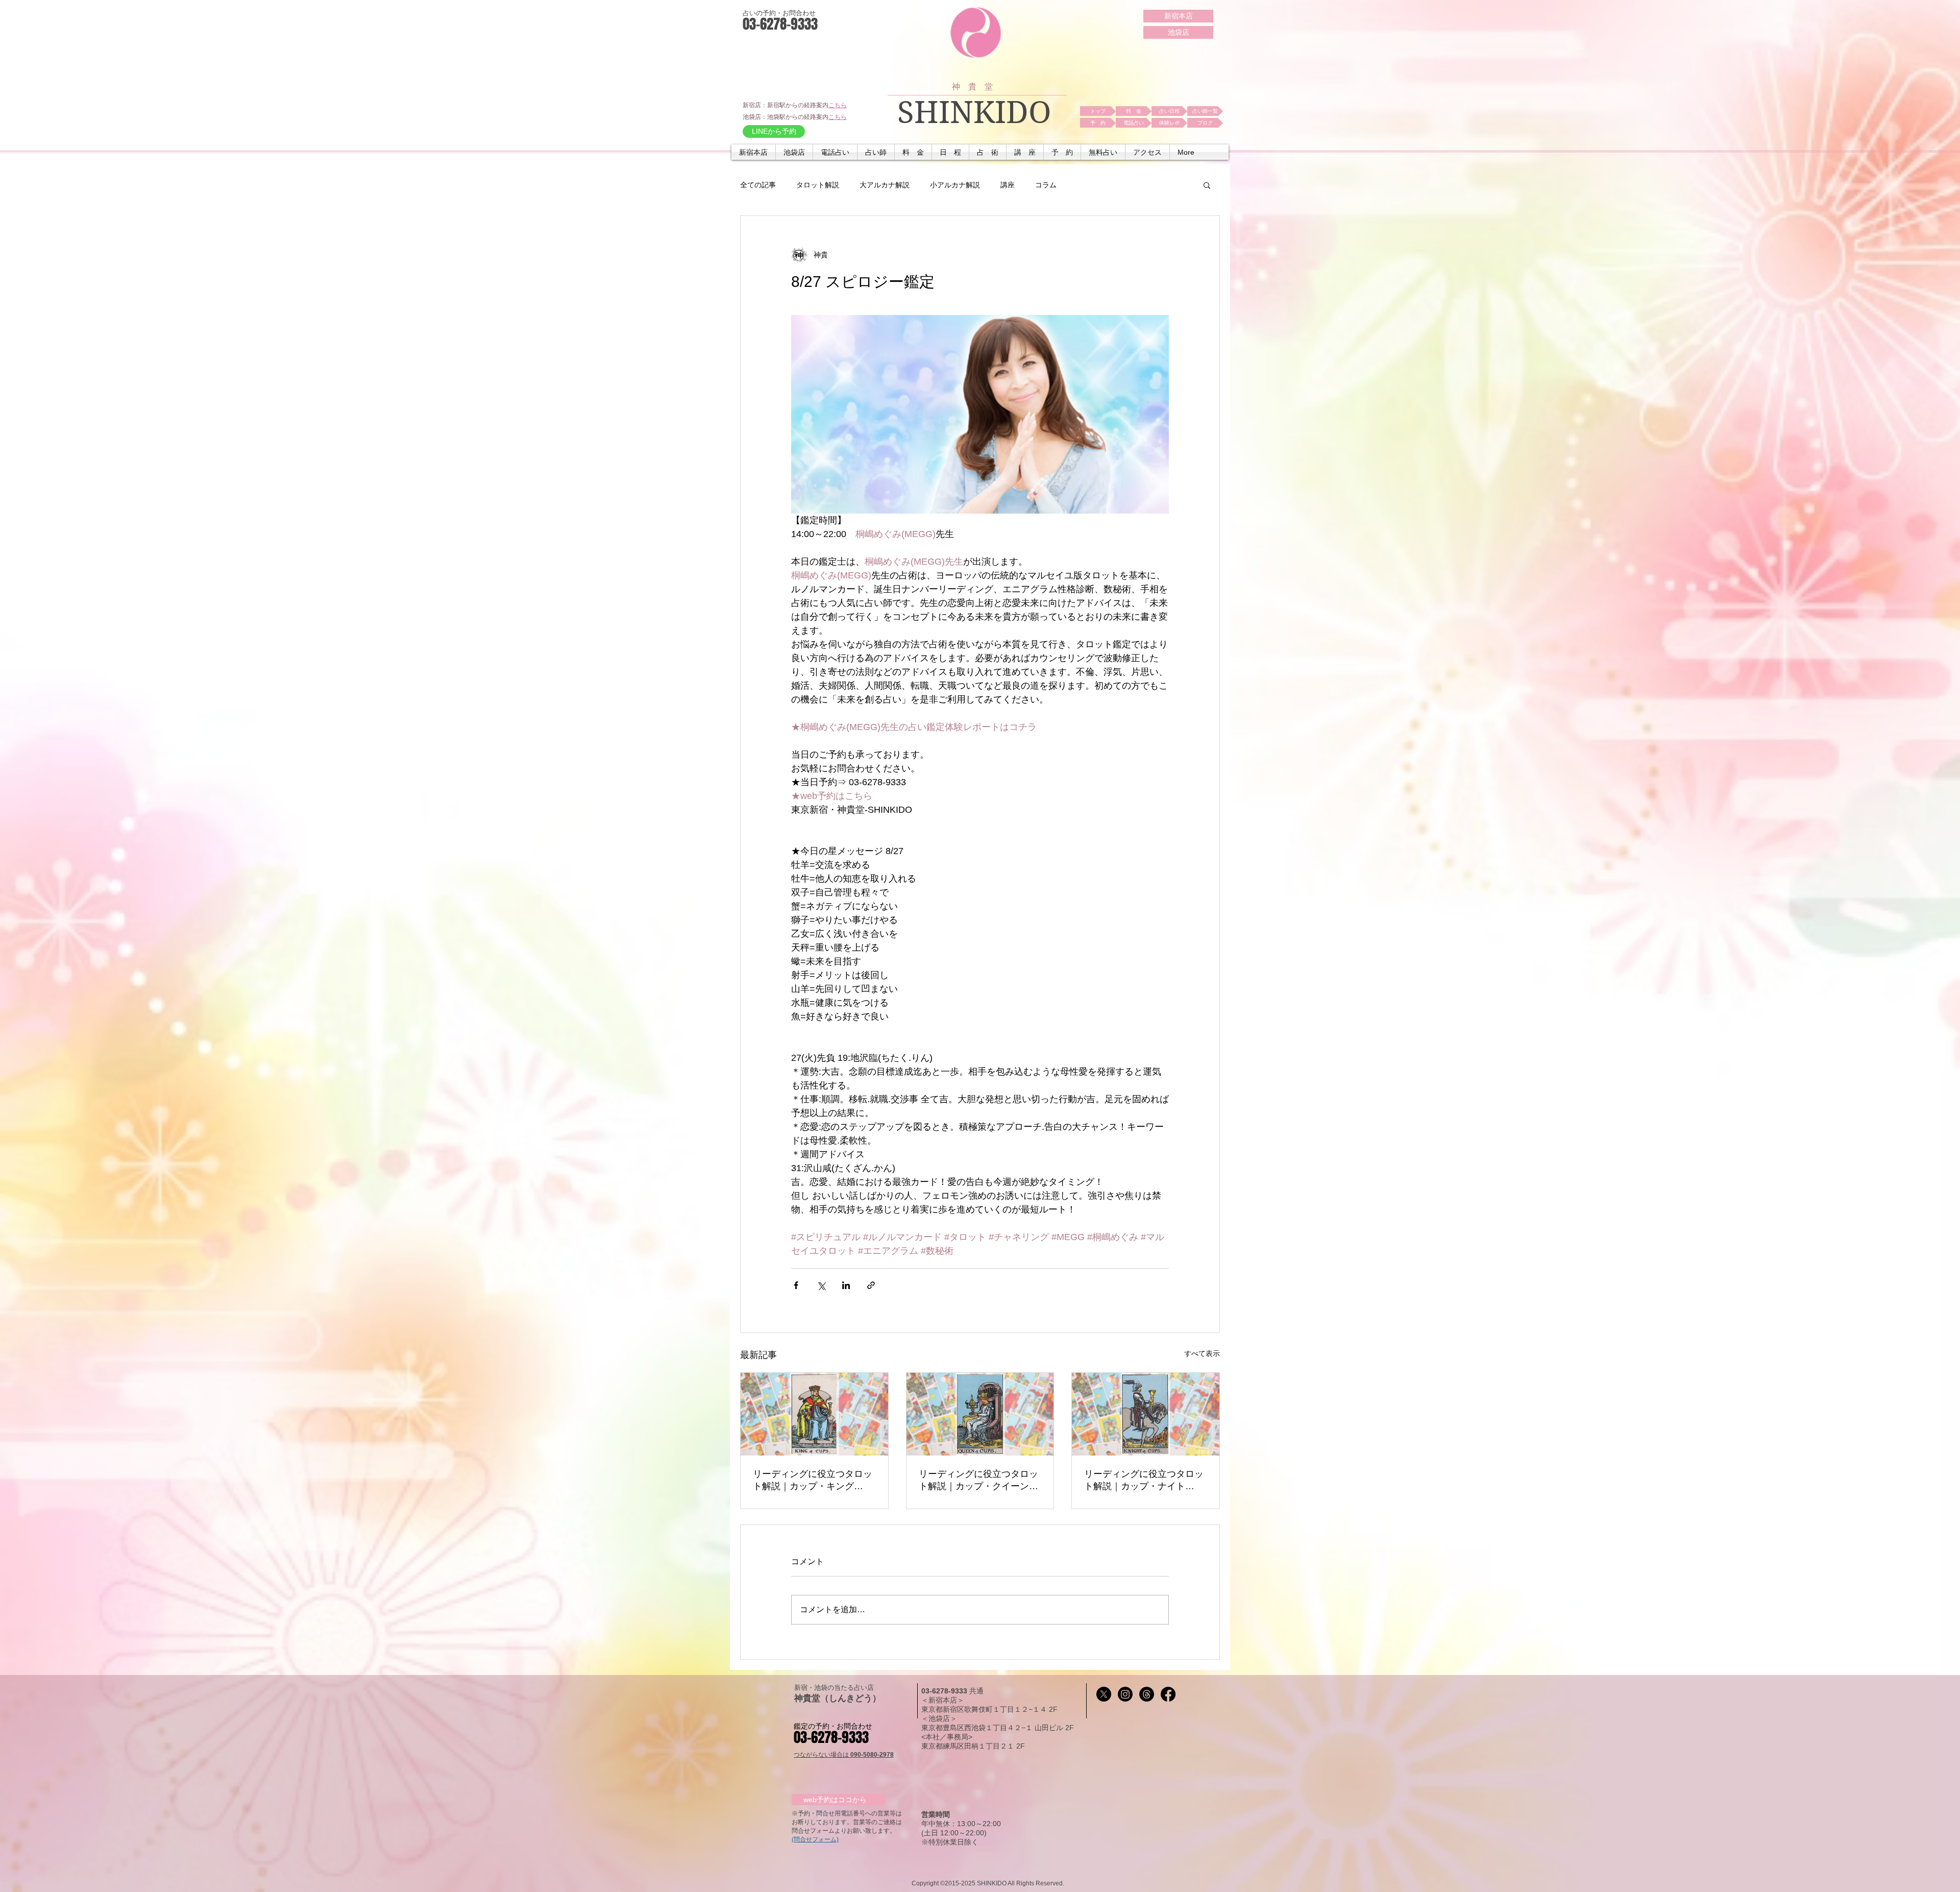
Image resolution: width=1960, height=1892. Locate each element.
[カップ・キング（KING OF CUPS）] (814, 1414)
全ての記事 (758, 185)
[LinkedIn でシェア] (846, 1285)
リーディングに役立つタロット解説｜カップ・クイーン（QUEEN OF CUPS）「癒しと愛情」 (980, 1481)
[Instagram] (1125, 1694)
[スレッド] (1147, 1694)
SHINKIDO (974, 113)
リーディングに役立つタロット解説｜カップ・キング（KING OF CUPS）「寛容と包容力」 (813, 1481)
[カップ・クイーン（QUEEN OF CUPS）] (980, 1414)
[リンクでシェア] (871, 1285)
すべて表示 (1202, 1353)
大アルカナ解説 (885, 185)
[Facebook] (1168, 1694)
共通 (976, 1691)
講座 (1008, 185)
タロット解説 (818, 185)
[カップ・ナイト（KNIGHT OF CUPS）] (1146, 1414)
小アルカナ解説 (955, 185)
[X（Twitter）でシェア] (821, 1285)
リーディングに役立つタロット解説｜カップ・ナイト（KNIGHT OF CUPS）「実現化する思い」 (1144, 1481)
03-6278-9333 (945, 1691)
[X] (1104, 1694)
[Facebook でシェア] (796, 1285)
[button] (835, 152)
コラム (1046, 185)
